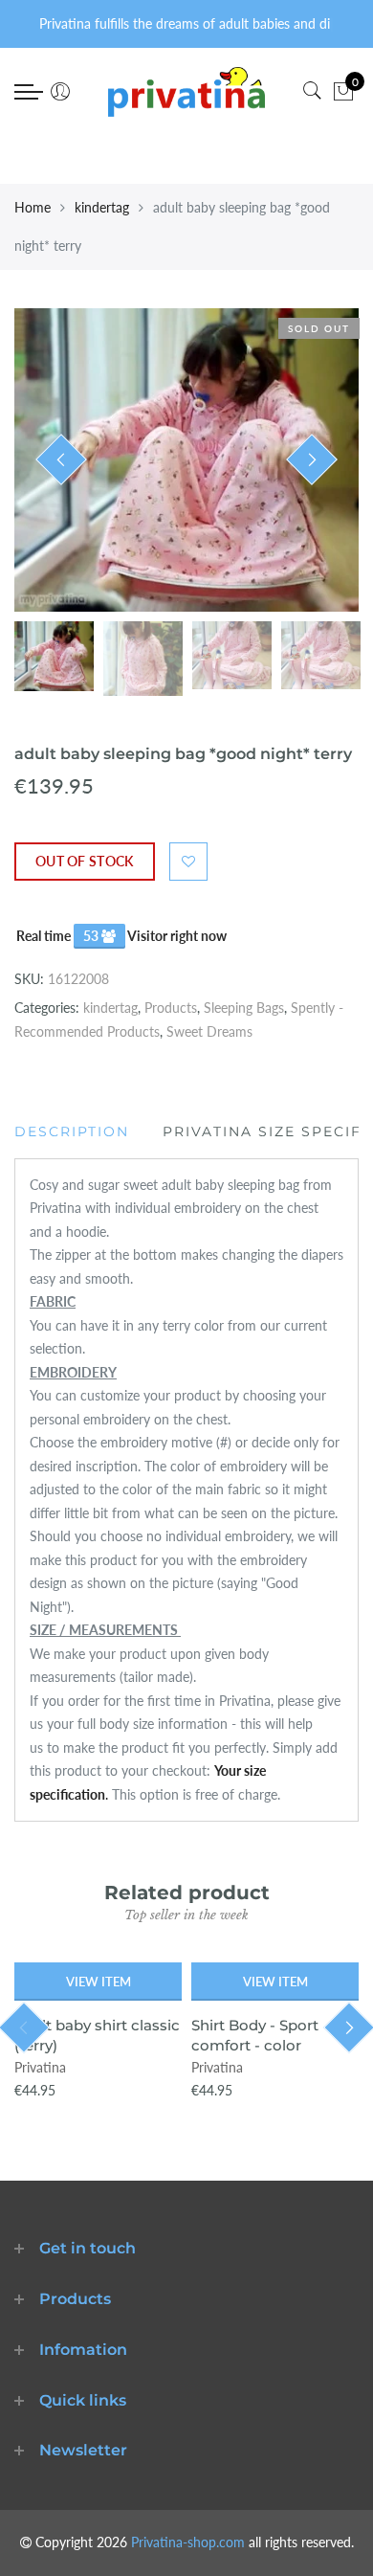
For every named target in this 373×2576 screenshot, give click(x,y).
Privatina (40, 2067)
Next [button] (312, 459)
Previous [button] (61, 459)
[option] (186, 460)
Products (171, 1008)
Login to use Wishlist (188, 862)
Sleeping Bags (244, 1008)
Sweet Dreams (209, 1031)
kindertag (102, 207)
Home (33, 207)
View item (99, 1982)
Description (72, 1131)
